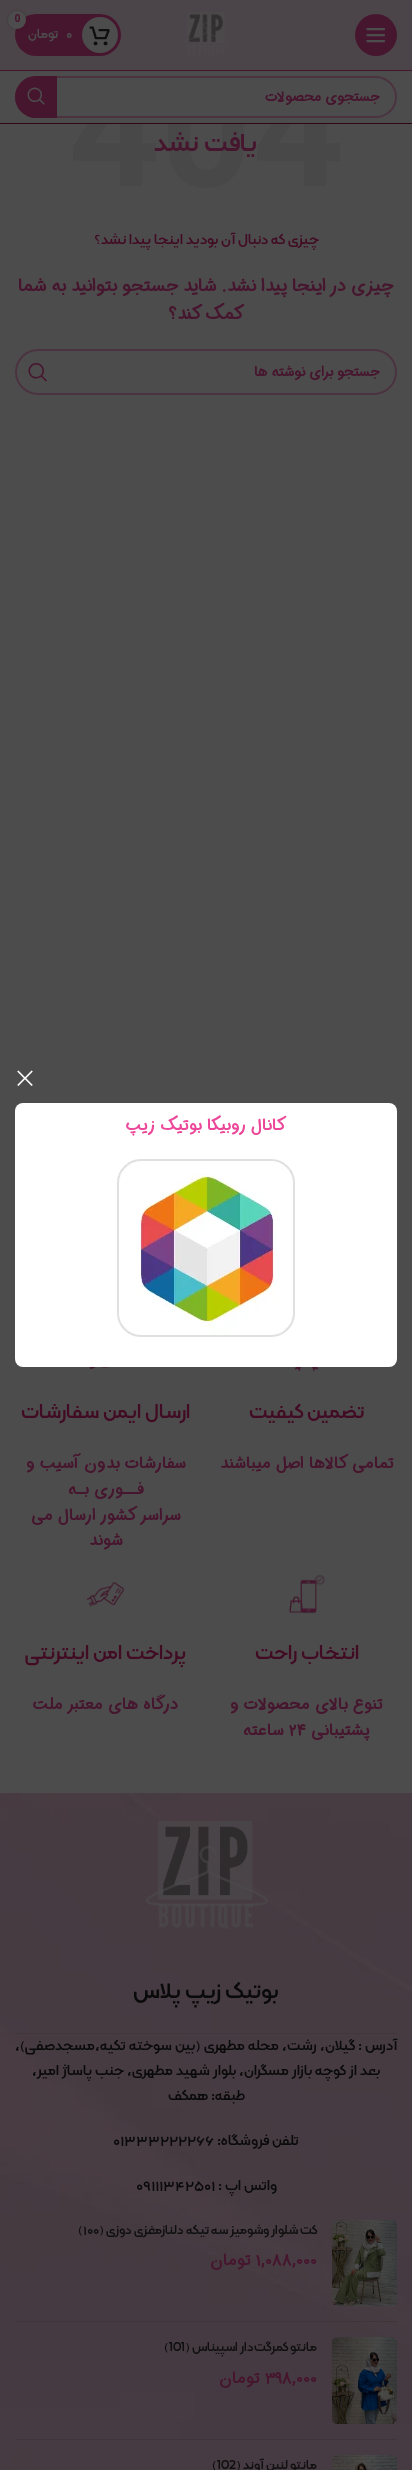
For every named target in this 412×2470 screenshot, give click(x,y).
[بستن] (25, 1078)
